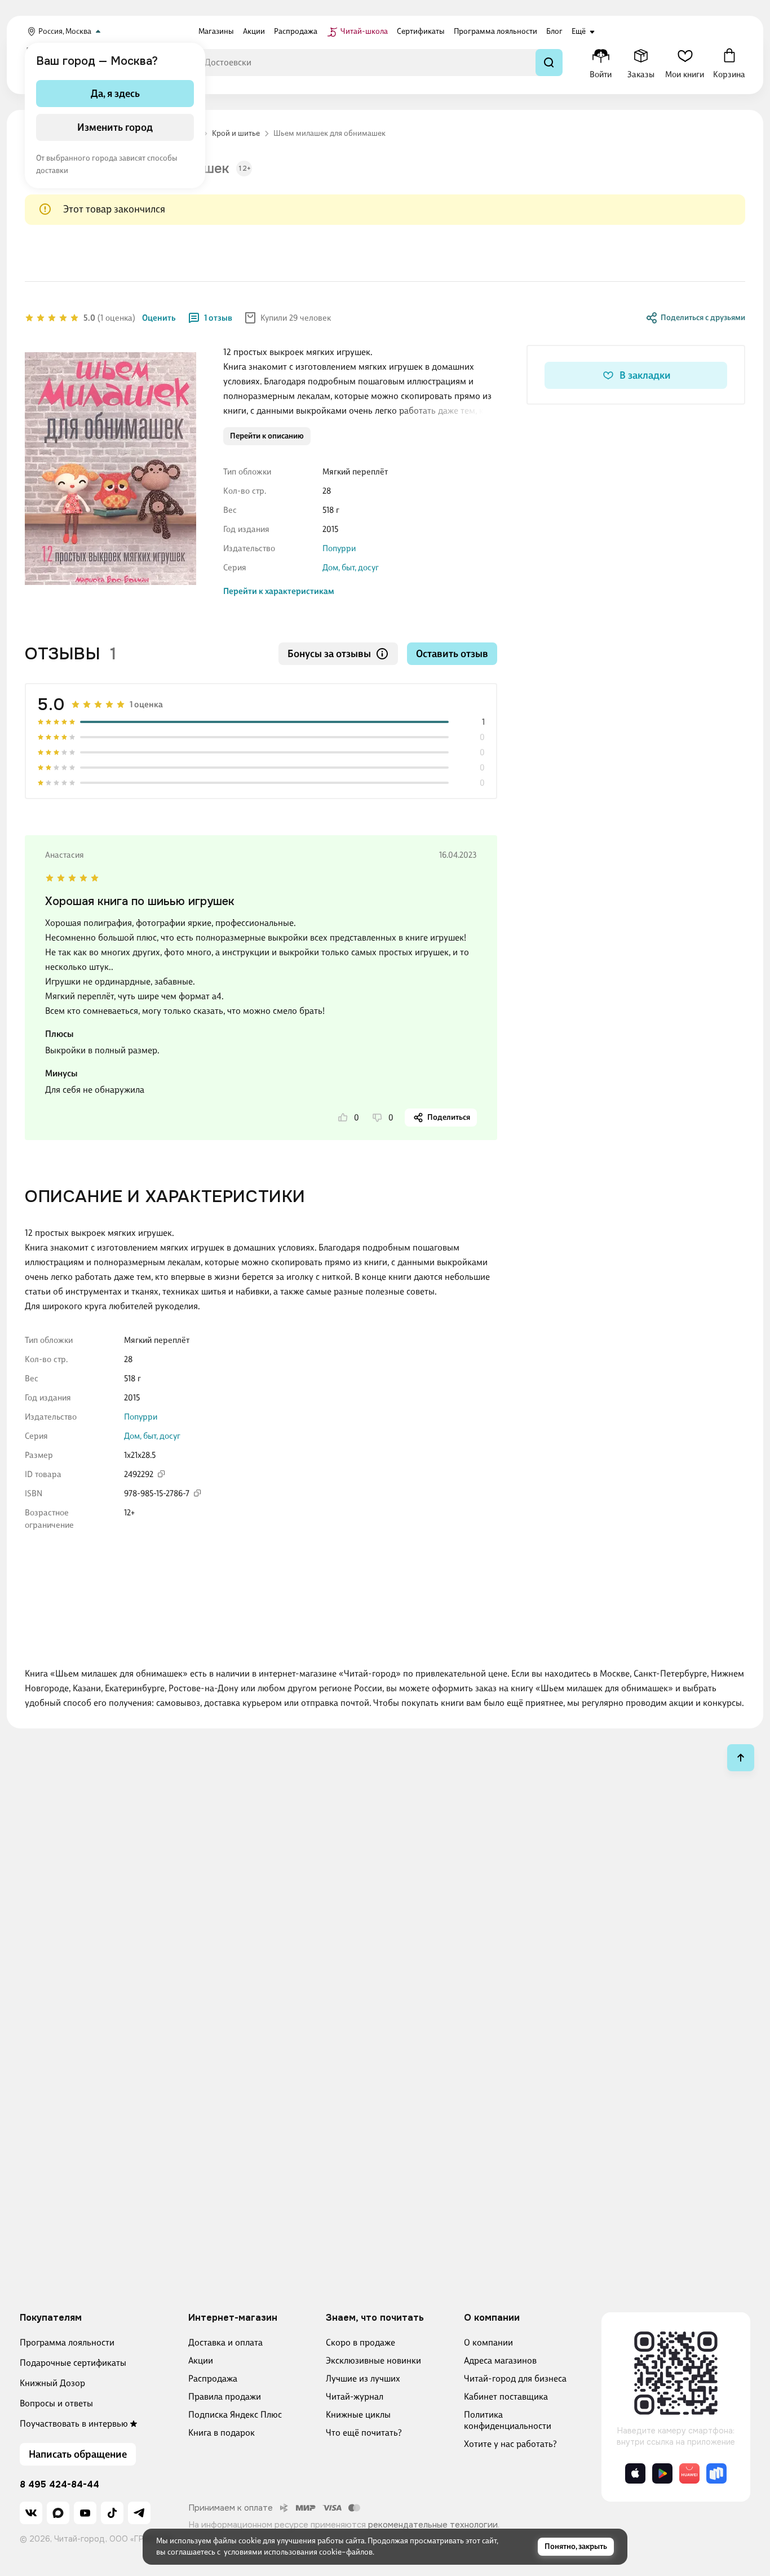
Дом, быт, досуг (351, 567)
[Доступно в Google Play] (662, 2473)
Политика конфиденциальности (508, 2420)
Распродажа (213, 2378)
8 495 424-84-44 (59, 2485)
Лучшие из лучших (363, 2378)
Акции (201, 2360)
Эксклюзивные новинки (373, 2360)
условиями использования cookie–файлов (298, 2552)
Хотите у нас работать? (510, 2444)
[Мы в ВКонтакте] (31, 2513)
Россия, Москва (65, 31)
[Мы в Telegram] (139, 2513)
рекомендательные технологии (433, 2525)
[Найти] (549, 63)
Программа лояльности (67, 2342)
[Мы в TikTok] (112, 2513)
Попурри (339, 548)
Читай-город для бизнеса (515, 2378)
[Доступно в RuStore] (716, 2473)
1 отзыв (218, 318)
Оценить (159, 318)
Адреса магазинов (500, 2360)
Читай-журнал (355, 2397)
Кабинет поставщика (506, 2397)
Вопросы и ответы (56, 2403)
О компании (488, 2342)
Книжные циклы (358, 2415)
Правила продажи (225, 2397)
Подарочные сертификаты (73, 2363)
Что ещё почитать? (364, 2433)
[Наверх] (741, 1758)
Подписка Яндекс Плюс (235, 2415)
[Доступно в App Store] (635, 2473)
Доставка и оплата (225, 2342)
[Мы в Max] (58, 2513)
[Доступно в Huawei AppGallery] (689, 2473)
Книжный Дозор (52, 2383)
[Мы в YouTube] (85, 2513)
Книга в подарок (222, 2433)
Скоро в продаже (360, 2342)
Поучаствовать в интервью (74, 2424)
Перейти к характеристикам (279, 591)
